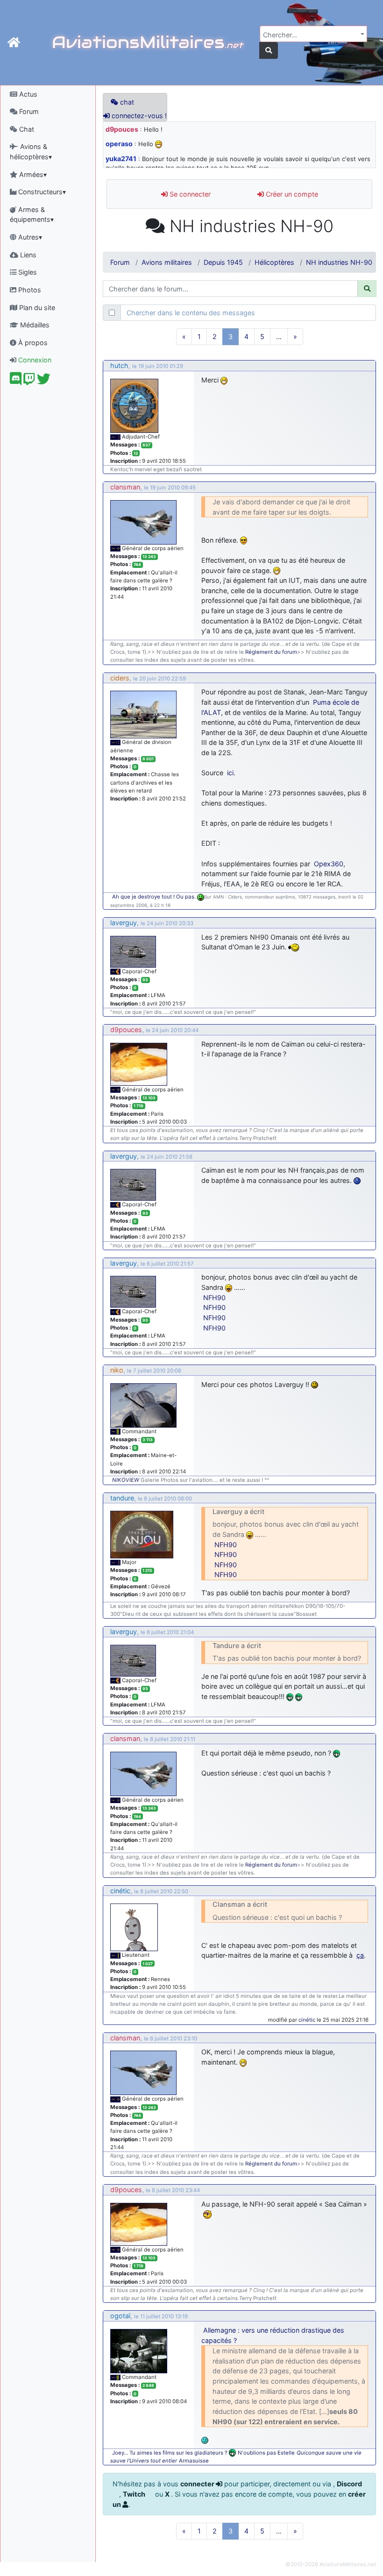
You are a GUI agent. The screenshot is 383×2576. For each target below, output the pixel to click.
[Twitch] (29, 381)
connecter (198, 2484)
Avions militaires (167, 262)
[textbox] (311, 35)
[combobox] (313, 34)
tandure (122, 1498)
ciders (120, 678)
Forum (28, 111)
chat (126, 102)
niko (117, 1370)
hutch (119, 365)
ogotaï (120, 2316)
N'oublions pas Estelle (266, 2453)
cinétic (120, 1891)
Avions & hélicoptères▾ (31, 152)
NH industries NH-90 (339, 262)
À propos (32, 343)
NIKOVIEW (126, 1480)
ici (230, 773)
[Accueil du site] (14, 42)
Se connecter (189, 194)
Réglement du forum (271, 652)
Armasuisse (194, 2461)
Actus (27, 94)
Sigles (27, 272)
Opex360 (329, 864)
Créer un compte (291, 194)
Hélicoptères (274, 262)
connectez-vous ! (138, 116)
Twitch (135, 2494)
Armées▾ (32, 174)
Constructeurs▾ (41, 192)
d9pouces (122, 129)
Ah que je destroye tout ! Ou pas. (155, 897)
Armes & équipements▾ (32, 215)
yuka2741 (121, 159)
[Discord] (16, 381)
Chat (26, 129)
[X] (44, 381)
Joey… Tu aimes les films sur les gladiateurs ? (170, 2453)
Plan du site (36, 308)
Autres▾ (29, 237)
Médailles (34, 325)
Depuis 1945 (223, 262)
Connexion (34, 360)
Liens (27, 255)
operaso (119, 144)
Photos (29, 290)
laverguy (124, 923)
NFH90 (214, 1298)
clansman (125, 487)
